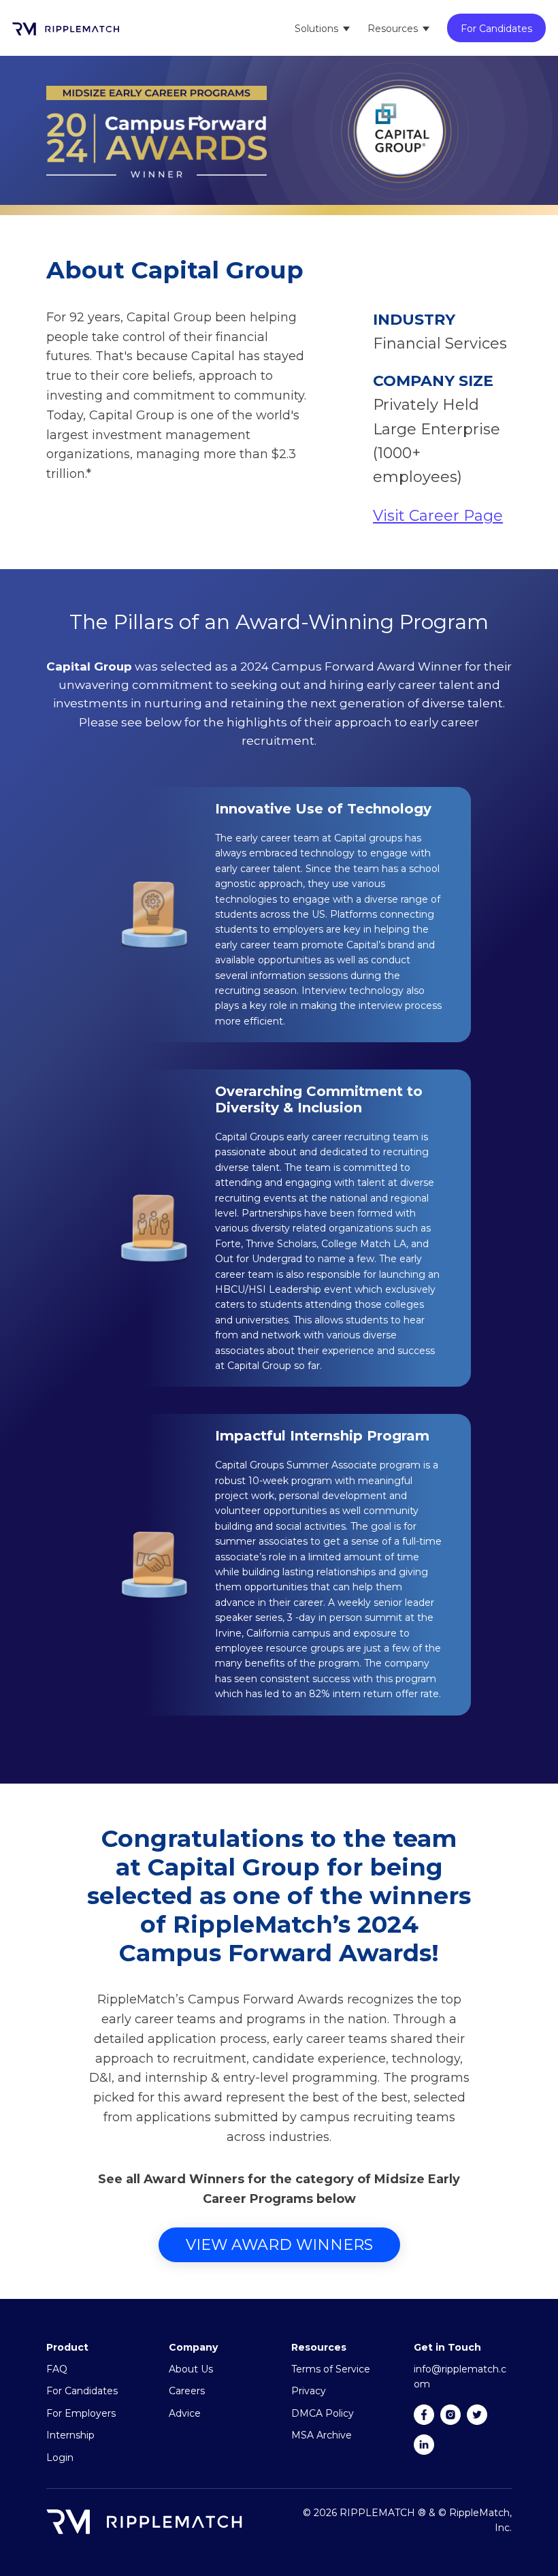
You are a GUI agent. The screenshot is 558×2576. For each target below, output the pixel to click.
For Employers (81, 2413)
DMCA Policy (323, 2413)
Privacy (309, 2391)
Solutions (316, 29)
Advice (185, 2413)
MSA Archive (322, 2435)
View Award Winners (279, 2245)
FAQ (57, 2369)
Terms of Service (331, 2369)
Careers (187, 2391)
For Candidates (496, 29)
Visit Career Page (438, 516)
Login (60, 2458)
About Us (191, 2369)
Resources (393, 29)
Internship (70, 2435)
